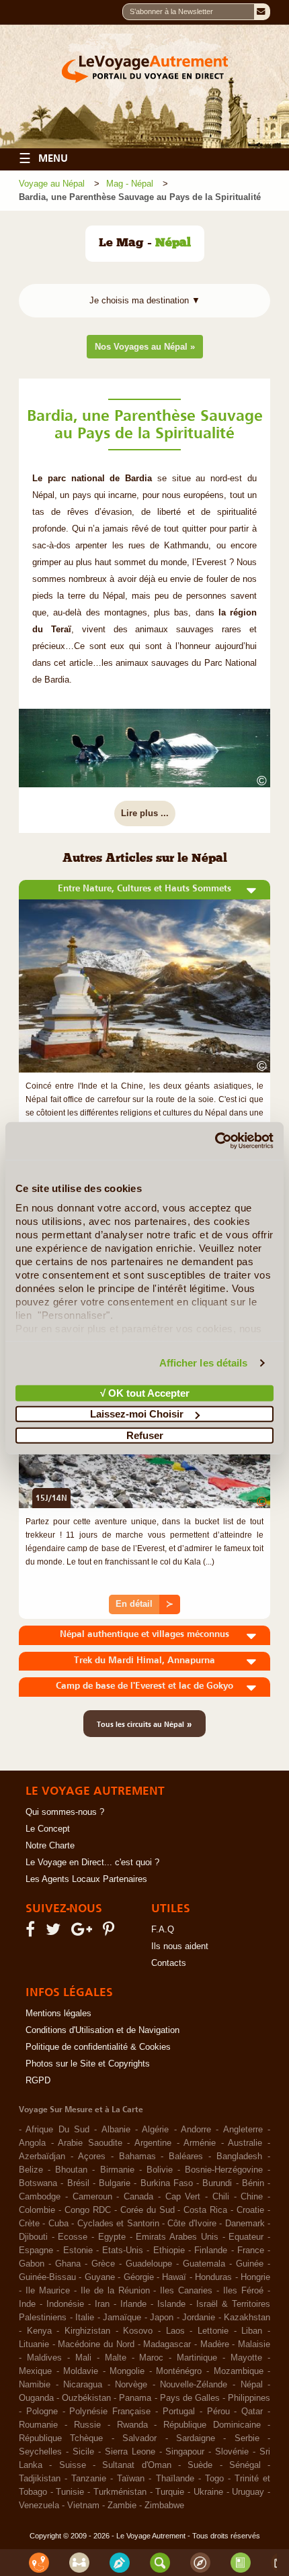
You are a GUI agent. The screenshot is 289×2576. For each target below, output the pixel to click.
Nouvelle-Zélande (194, 2385)
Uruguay (248, 2492)
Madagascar (167, 2344)
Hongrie (255, 2277)
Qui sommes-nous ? (65, 1812)
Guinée (250, 2264)
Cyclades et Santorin (118, 2224)
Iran (102, 2304)
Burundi (217, 2183)
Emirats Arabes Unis (177, 2237)
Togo (214, 2479)
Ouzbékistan (86, 2398)
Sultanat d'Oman (136, 2465)
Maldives (44, 2358)
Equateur (246, 2237)
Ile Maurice (48, 2291)
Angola (32, 2143)
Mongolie (127, 2371)
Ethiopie (169, 2250)
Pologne (42, 2412)
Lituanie (34, 2344)
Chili (221, 2197)
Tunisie (70, 2492)
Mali (83, 2358)
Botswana (38, 2183)
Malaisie (254, 2344)
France (251, 2250)
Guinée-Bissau (47, 2277)
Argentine (153, 2143)
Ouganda (36, 2398)
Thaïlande (175, 2479)
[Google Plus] (84, 1932)
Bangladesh (239, 2157)
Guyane (100, 2277)
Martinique (197, 2358)
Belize (31, 2170)
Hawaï (174, 2277)
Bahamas (137, 2157)
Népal (252, 2385)
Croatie (250, 2210)
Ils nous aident (180, 1946)
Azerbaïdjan (42, 2157)
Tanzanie (89, 2479)
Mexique (35, 2371)
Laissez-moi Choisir (137, 1414)
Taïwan (131, 2479)
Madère (215, 2344)
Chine (252, 2197)
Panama (135, 2398)
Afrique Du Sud (57, 2130)
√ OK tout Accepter (145, 1392)
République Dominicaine (212, 2425)
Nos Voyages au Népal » (145, 347)
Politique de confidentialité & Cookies (98, 2047)
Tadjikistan (40, 2479)
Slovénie (232, 2452)
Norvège (131, 2385)
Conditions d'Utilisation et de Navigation (102, 2030)
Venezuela (39, 2506)
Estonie (78, 2250)
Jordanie (199, 2318)
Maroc (151, 2358)
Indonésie (65, 2304)
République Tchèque (61, 2438)
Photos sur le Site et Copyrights (88, 2064)
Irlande (133, 2304)
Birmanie (117, 2170)
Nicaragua (83, 2385)
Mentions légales (58, 2014)
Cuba (58, 2224)
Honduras (213, 2277)
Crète (29, 2224)
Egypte (112, 2237)
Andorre (196, 2130)
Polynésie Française (110, 2412)
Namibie (35, 2385)
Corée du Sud (148, 2210)
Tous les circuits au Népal (144, 1724)
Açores (92, 2157)
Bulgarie (115, 2183)
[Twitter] (55, 1932)
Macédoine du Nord (96, 2344)
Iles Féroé (243, 2291)
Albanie (116, 2130)
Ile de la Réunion (115, 2291)
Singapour (185, 2452)
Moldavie (81, 2371)
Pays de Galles (190, 2398)
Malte (116, 2358)
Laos (175, 2331)
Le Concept (48, 1829)
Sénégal (245, 2465)
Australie (245, 2143)
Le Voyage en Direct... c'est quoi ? (92, 1863)
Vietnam (83, 2506)
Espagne (36, 2250)
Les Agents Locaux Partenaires (86, 1879)
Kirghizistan (87, 2331)
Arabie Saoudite (90, 2143)
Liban (252, 2331)
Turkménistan (120, 2492)
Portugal (179, 2412)
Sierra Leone (130, 2452)
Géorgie (139, 2277)
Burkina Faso (167, 2183)
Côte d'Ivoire (192, 2224)
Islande (171, 2304)
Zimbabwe (164, 2506)
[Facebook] (32, 1932)
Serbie (247, 2438)
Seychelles (40, 2452)
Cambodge (40, 2197)
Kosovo (138, 2331)
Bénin (253, 2183)
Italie (85, 2318)
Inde (27, 2304)
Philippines (249, 2398)
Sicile (83, 2452)
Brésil (78, 2183)
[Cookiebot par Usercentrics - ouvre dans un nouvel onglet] (215, 1141)
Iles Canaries (186, 2291)
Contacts (169, 1963)
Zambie (122, 2506)
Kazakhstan (247, 2318)
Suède (200, 2465)
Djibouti (33, 2237)
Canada (138, 2197)
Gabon (32, 2264)
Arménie (200, 2143)
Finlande (211, 2250)
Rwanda (132, 2425)
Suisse (73, 2465)
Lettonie (213, 2331)
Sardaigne (196, 2438)
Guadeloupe (149, 2264)
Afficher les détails (204, 1363)
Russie (87, 2425)
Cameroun (92, 2197)
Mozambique (239, 2371)
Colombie (37, 2210)
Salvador (139, 2438)
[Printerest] (111, 1932)
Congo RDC (88, 2210)
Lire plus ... (145, 813)
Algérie (155, 2130)
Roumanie (38, 2425)
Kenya (39, 2331)
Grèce (103, 2264)
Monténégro (179, 2371)
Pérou (218, 2412)
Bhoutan (71, 2170)
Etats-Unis (123, 2250)
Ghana (68, 2264)
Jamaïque (122, 2318)
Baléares (186, 2157)
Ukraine (208, 2492)
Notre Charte (50, 1846)
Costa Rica (205, 2210)
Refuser (145, 1435)
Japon (162, 2318)
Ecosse (73, 2237)
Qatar (252, 2412)
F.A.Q (163, 1930)
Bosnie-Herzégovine (224, 2170)
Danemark (245, 2224)
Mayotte (246, 2358)
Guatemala (204, 2264)
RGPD (38, 2081)
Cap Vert (183, 2197)
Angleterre (243, 2130)
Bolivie (160, 2170)
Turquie (170, 2492)
